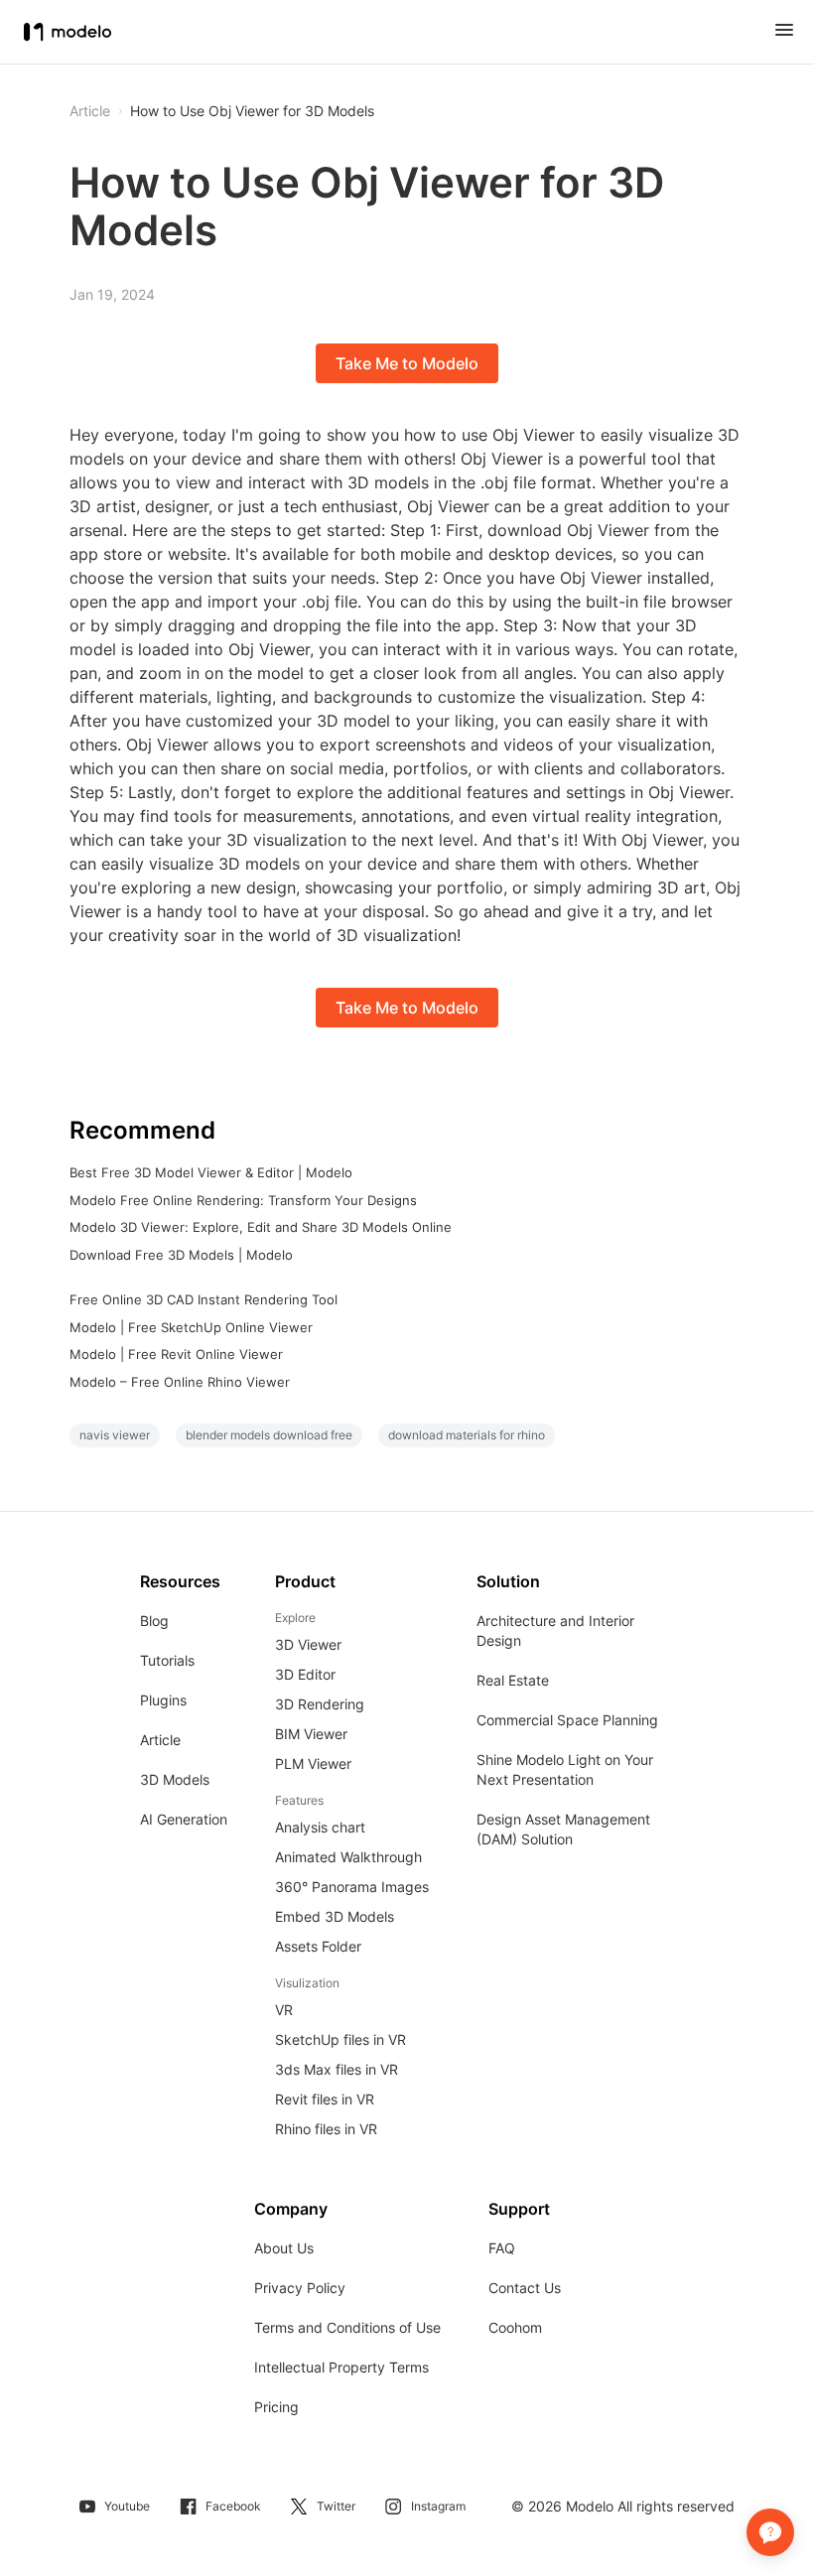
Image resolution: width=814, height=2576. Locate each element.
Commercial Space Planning (567, 1720)
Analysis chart (320, 1827)
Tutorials (167, 1660)
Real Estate (513, 1680)
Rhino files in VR (326, 2129)
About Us (284, 2248)
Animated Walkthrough (348, 1857)
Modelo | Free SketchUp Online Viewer (191, 1327)
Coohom (515, 2327)
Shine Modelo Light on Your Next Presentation (565, 1769)
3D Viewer (308, 1644)
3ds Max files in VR (337, 2069)
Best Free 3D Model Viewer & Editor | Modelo (211, 1172)
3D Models (175, 1779)
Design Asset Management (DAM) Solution (563, 1829)
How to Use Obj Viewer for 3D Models (252, 111)
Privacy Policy (300, 2288)
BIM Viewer (311, 1734)
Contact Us (525, 2288)
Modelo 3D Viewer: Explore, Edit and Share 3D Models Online (261, 1227)
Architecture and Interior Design (555, 1630)
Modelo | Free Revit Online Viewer (176, 1354)
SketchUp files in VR (340, 2039)
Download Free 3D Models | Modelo (181, 1255)
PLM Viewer (313, 1763)
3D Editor (305, 1674)
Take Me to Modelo (407, 363)
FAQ (502, 2248)
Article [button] (90, 111)
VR (284, 2010)
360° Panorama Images (352, 1887)
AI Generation (184, 1819)
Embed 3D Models (335, 1916)
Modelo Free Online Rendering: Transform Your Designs (243, 1200)
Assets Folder (318, 1946)
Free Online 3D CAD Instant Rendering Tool (203, 1299)
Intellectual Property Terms (341, 2367)
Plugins (163, 1700)
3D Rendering (320, 1704)
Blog (154, 1621)
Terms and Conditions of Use (347, 2327)
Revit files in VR (325, 2099)
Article (160, 1740)
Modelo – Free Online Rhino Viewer (180, 1382)
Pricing (276, 2407)
